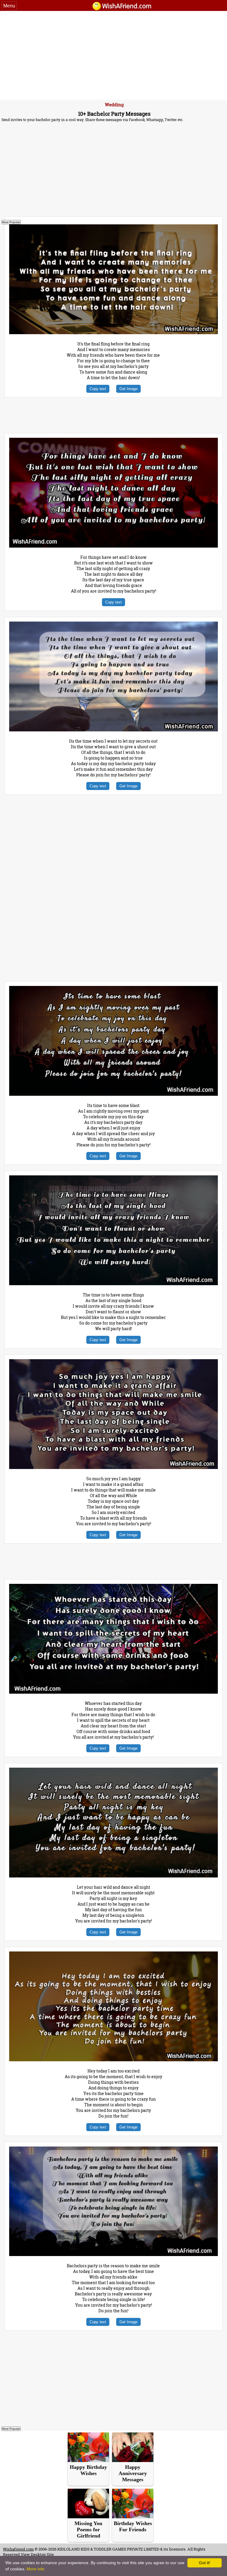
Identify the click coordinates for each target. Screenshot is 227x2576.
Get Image (128, 389)
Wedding (114, 104)
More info (35, 2569)
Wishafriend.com (18, 2549)
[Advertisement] (113, 55)
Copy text (98, 389)
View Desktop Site (37, 2554)
